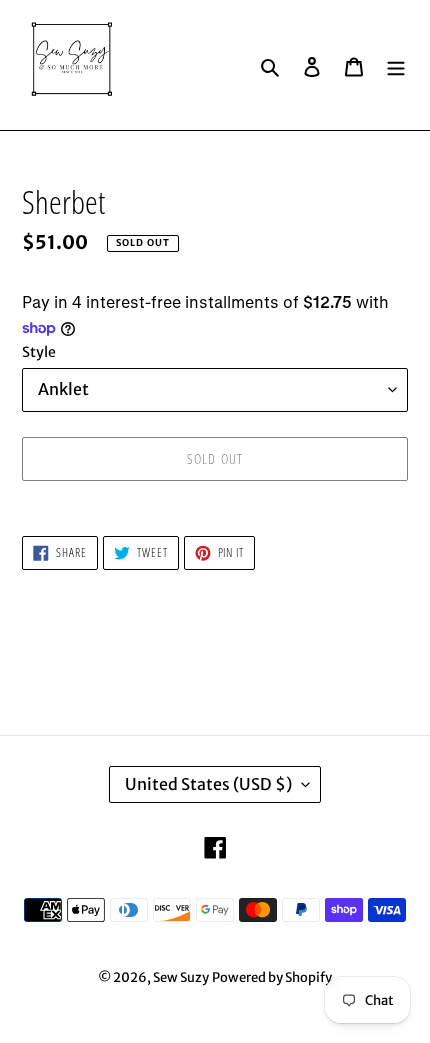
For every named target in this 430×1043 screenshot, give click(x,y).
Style (39, 352)
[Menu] (396, 65)
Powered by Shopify (272, 977)
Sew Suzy (181, 977)
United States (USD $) (208, 784)
